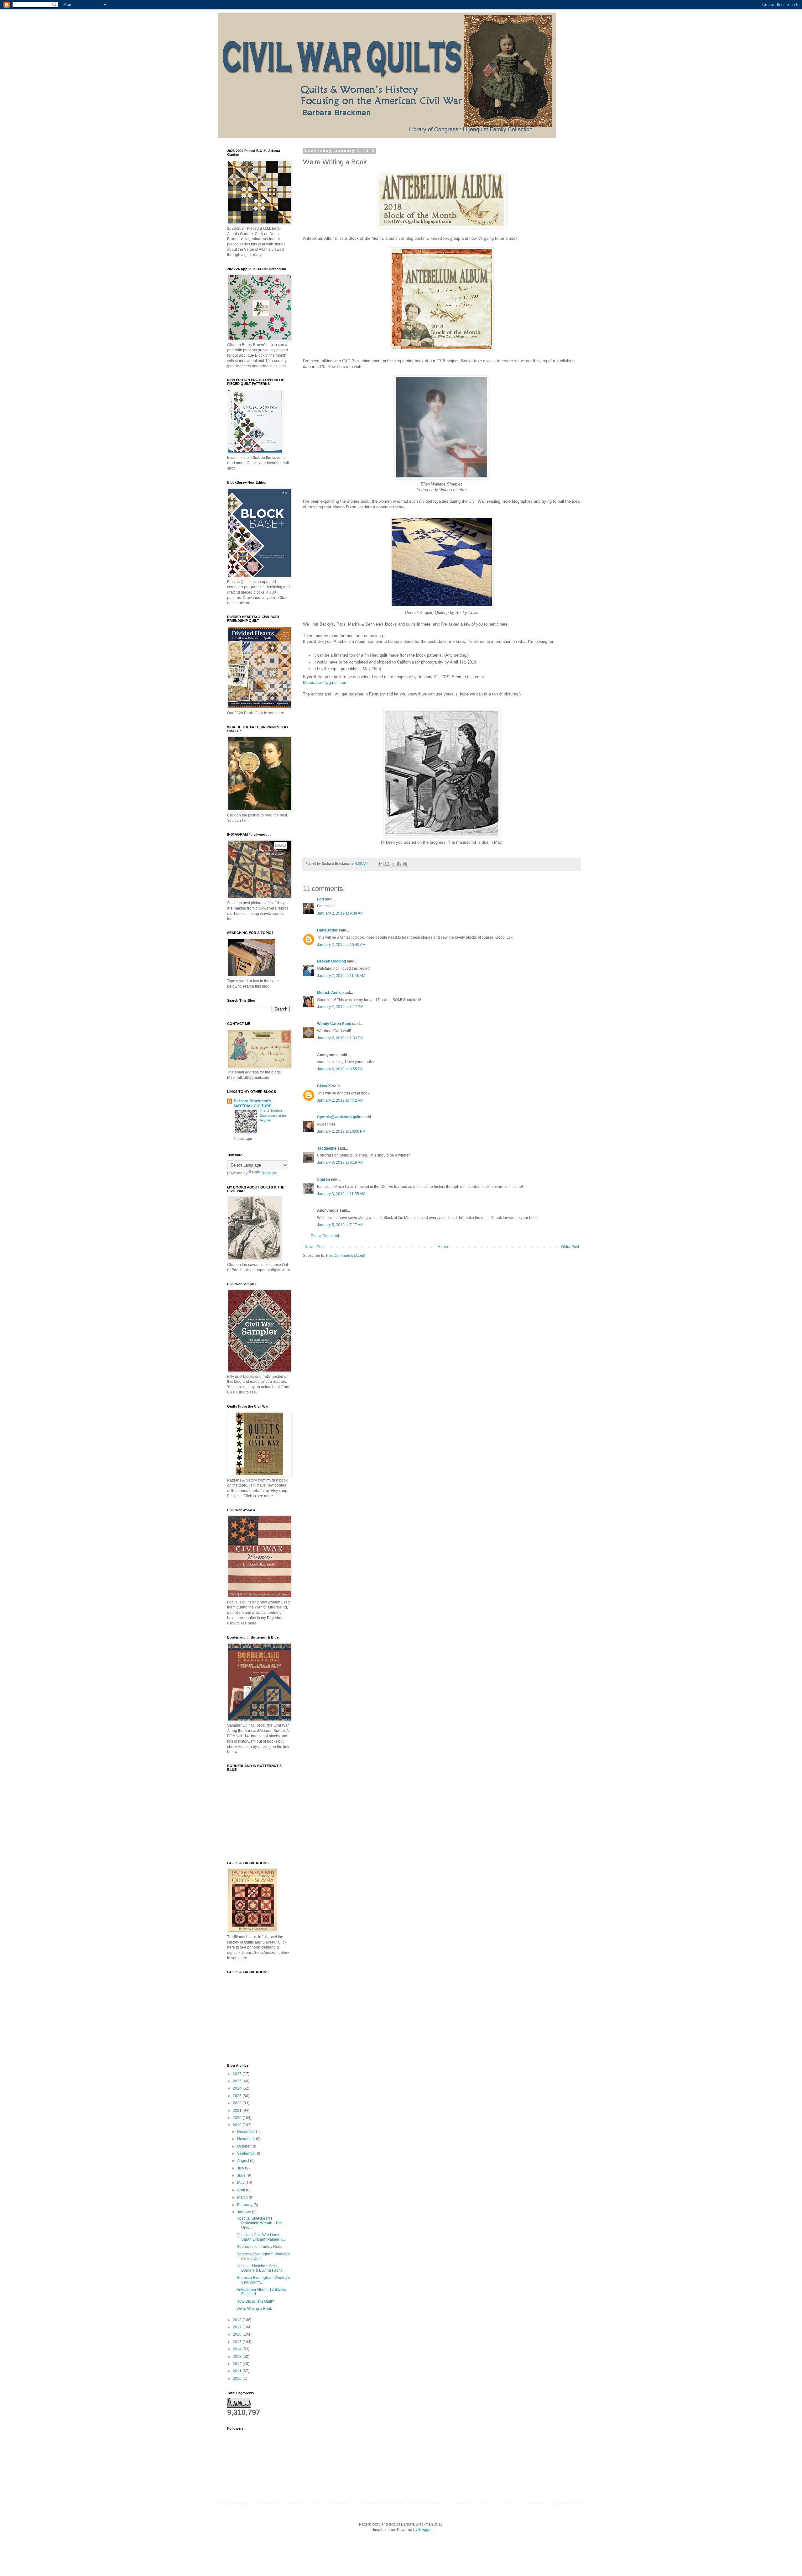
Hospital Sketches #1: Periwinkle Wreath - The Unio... (259, 2223)
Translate (269, 1173)
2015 (238, 2342)
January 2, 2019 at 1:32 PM (340, 1038)
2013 (238, 2357)
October (244, 2146)
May (241, 2183)
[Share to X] (393, 864)
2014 (238, 2349)
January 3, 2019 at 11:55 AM (341, 1194)
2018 (238, 2320)
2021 (238, 2111)
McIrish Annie (329, 993)
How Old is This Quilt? (255, 2301)
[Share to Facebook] (399, 864)
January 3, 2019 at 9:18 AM (340, 1162)
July (241, 2168)
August (244, 2161)
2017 (238, 2327)
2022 (238, 2103)
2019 (238, 2125)
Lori (320, 899)
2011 (238, 2371)
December (247, 2132)
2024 (238, 2088)
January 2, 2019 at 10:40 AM (341, 945)
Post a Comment (325, 1236)
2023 (238, 2096)
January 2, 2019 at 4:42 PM (340, 1100)
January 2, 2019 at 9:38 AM (340, 913)
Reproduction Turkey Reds (259, 2247)
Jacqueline (327, 1148)
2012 (238, 2364)
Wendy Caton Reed (334, 1024)
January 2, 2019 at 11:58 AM (341, 976)
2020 (238, 2118)
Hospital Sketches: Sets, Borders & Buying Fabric (260, 2268)
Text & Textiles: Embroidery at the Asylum (273, 1115)
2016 (238, 2334)
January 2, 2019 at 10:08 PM (341, 1131)
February (245, 2205)
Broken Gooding (331, 961)
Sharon (323, 1179)
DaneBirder (327, 930)
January (245, 2212)
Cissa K (324, 1086)
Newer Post (314, 1247)
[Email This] (381, 864)
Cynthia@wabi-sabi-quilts (340, 1117)
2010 (238, 2379)
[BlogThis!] (387, 864)
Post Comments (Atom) (346, 1256)
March (243, 2197)
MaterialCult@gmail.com (325, 682)
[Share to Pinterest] (405, 864)
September (247, 2154)
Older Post (570, 1247)
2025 (238, 2081)
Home (443, 1247)
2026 (238, 2074)
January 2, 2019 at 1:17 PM (340, 1007)
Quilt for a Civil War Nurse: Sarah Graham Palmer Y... (261, 2237)
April (242, 2190)
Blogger (425, 2530)
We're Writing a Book (254, 2309)
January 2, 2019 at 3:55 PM (340, 1069)
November (247, 2139)
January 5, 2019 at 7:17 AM (340, 1225)
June (242, 2175)
